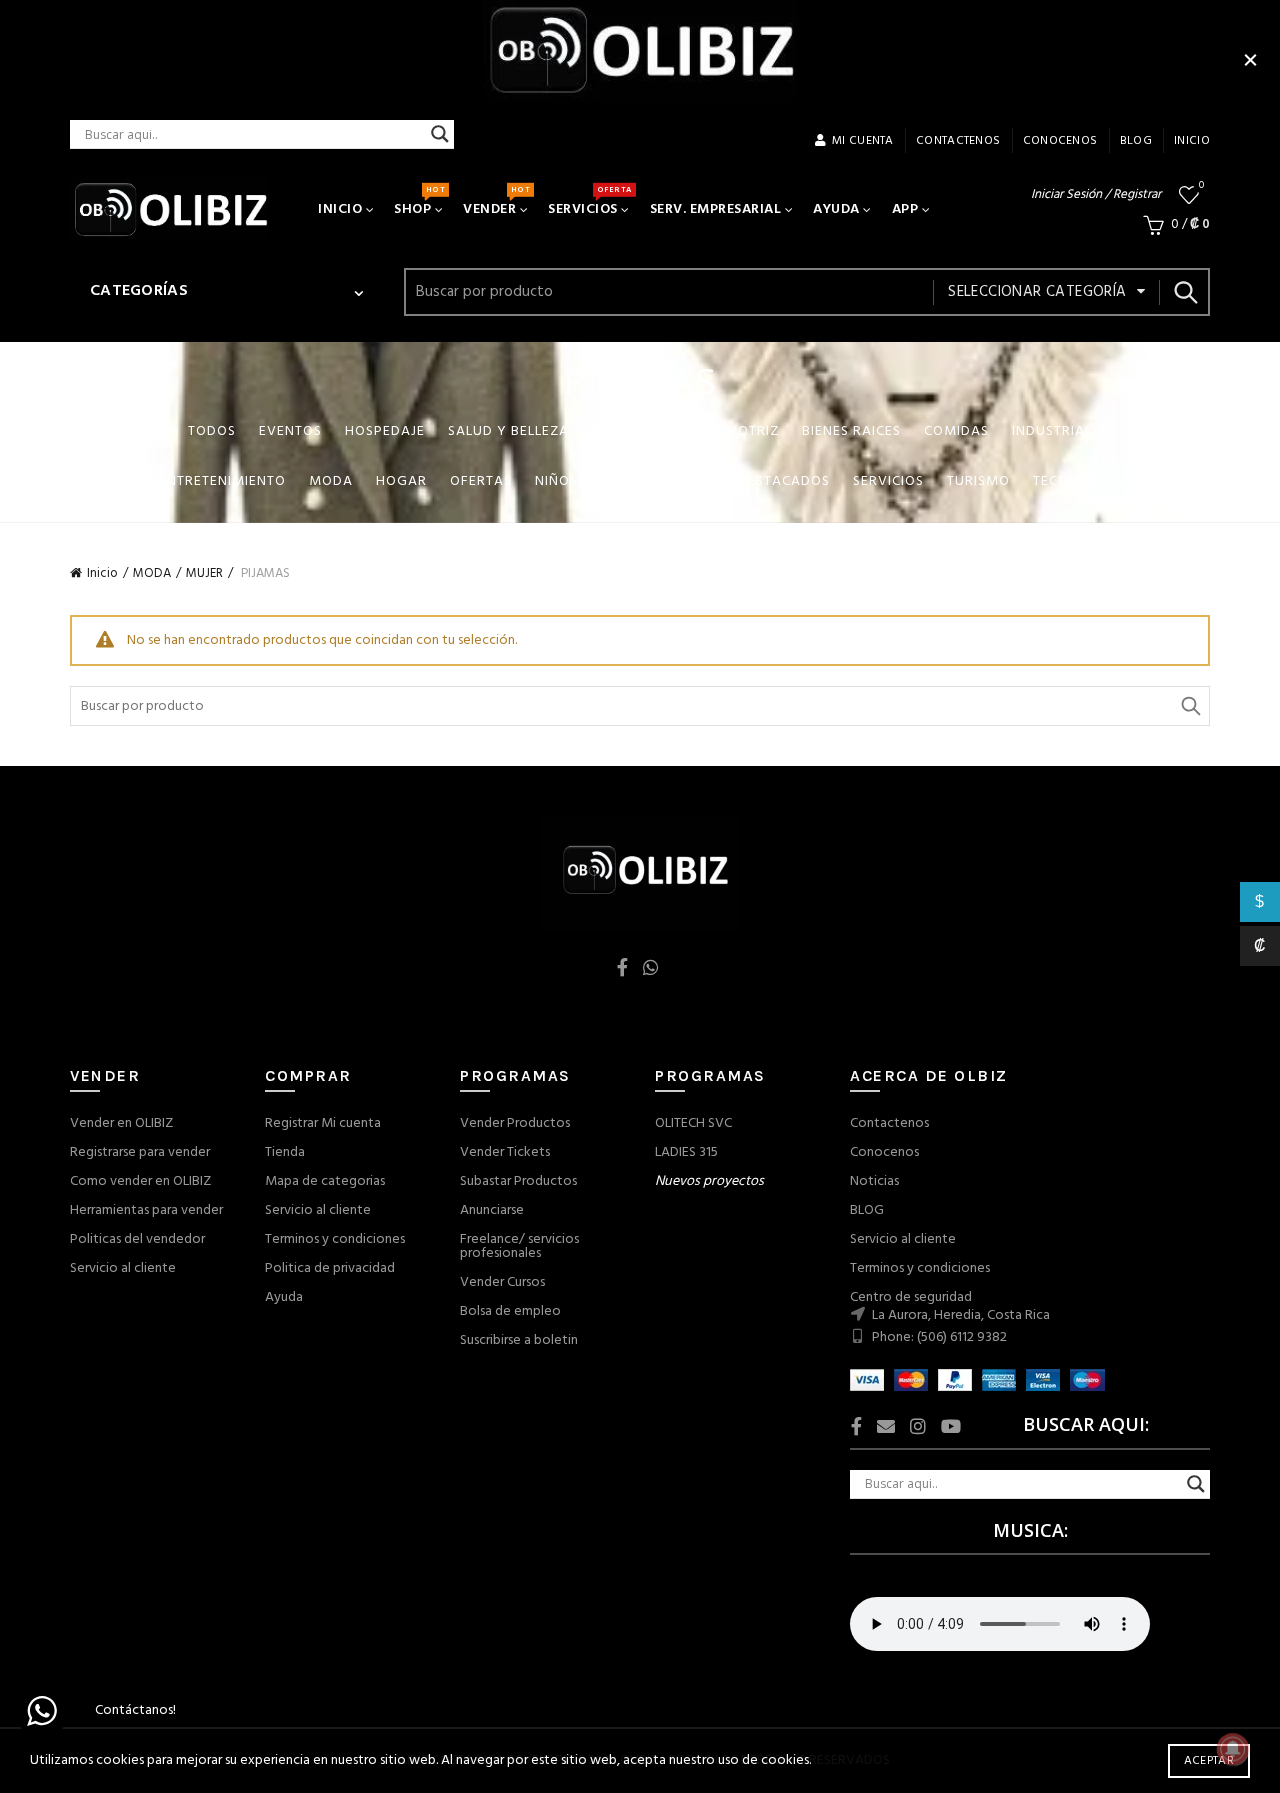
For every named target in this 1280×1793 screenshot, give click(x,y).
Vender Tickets (505, 1152)
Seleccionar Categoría (1037, 292)
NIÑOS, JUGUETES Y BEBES (625, 481)
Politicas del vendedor (137, 1239)
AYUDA (836, 209)
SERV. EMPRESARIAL (716, 209)
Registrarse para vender (140, 1152)
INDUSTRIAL (1052, 431)
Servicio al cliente (123, 1268)
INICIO (1192, 141)
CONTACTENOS (958, 141)
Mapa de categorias (325, 1181)
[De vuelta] (95, 434)
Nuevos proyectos (709, 1181)
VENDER (496, 202)
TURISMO (978, 481)
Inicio (102, 573)
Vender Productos (515, 1123)
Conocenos (884, 1152)
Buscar (1185, 292)
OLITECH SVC (693, 1123)
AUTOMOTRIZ (732, 431)
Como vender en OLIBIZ (140, 1181)
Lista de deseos (1201, 186)
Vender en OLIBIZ (121, 1123)
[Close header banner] (1250, 60)
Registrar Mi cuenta (323, 1123)
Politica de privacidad (330, 1268)
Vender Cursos (502, 1282)
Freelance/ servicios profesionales (519, 1246)
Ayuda (284, 1297)
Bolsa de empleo (510, 1311)
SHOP (419, 202)
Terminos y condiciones (335, 1239)
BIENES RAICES (851, 431)
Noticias (874, 1181)
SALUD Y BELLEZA (508, 431)
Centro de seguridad (911, 1297)
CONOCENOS (1060, 141)
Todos (212, 431)
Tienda (285, 1152)
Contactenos (889, 1123)
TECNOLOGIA (1077, 481)
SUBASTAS (627, 431)
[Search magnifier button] (440, 134)
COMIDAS (956, 431)
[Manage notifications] (1233, 1749)
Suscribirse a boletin (519, 1340)
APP (905, 209)
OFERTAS (481, 481)
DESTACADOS (784, 481)
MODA (331, 481)
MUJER (204, 573)
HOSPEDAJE (385, 431)
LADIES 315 (686, 1152)
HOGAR (401, 481)
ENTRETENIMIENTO (222, 481)
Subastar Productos (518, 1181)
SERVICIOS (589, 202)
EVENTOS (290, 431)
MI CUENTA (863, 141)
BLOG (867, 1210)
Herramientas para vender (146, 1210)
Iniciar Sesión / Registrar (1096, 194)
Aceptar (1209, 1761)
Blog (1136, 141)
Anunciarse (492, 1210)
